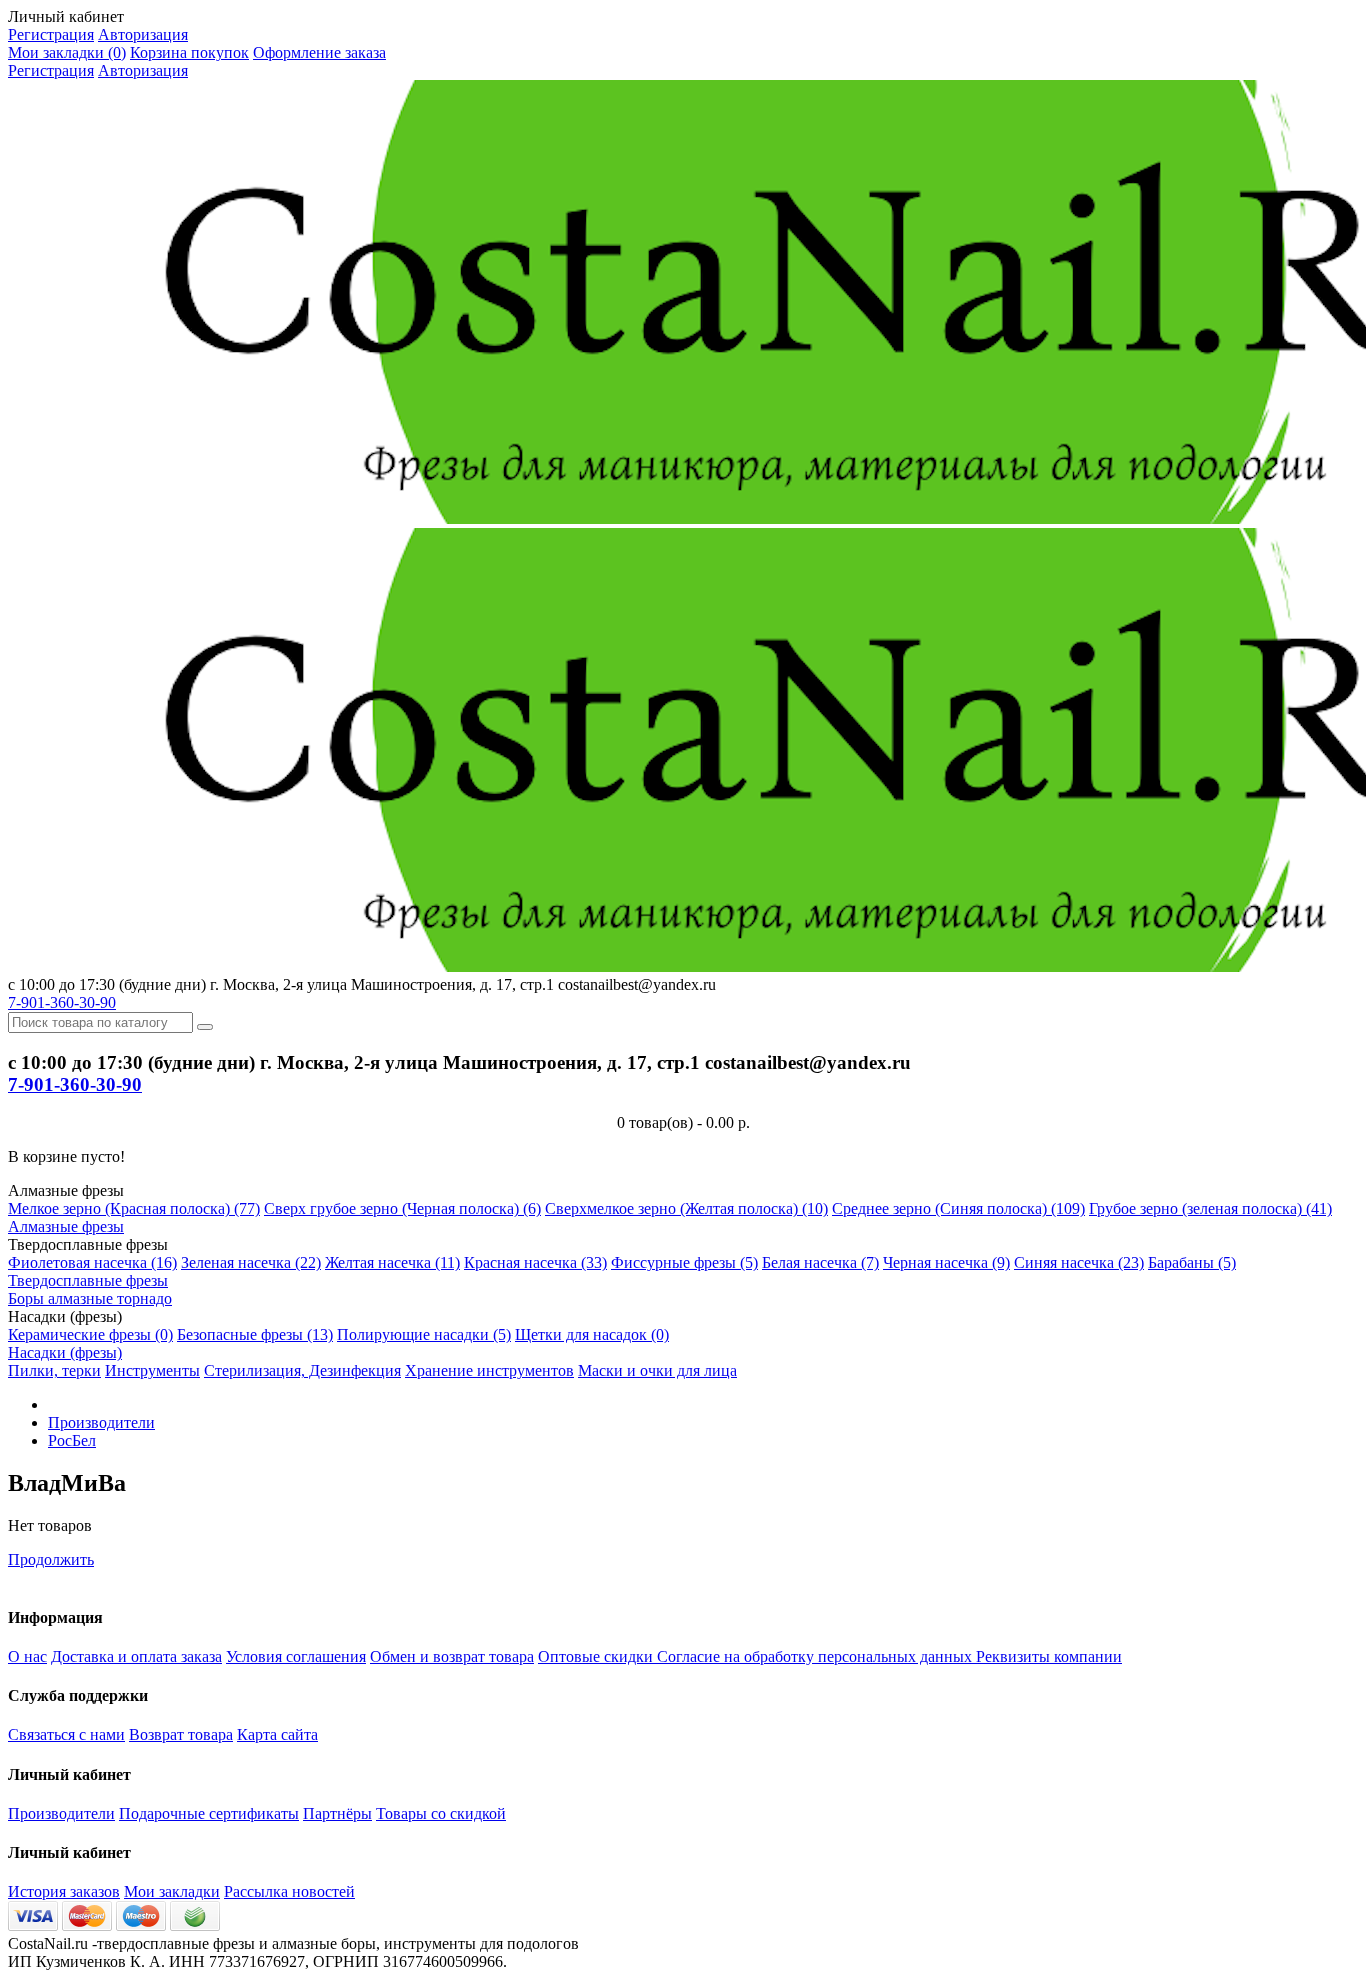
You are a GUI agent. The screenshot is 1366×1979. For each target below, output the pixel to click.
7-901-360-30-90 (62, 1002)
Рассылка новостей (289, 1891)
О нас (27, 1656)
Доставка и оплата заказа (136, 1656)
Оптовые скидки (597, 1656)
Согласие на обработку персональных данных (816, 1656)
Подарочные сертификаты (209, 1813)
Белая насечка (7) (820, 1262)
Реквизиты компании (1049, 1656)
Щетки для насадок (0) (592, 1334)
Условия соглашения (296, 1656)
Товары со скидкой (441, 1813)
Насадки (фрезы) (65, 1352)
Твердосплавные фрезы (88, 1280)
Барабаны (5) (1192, 1262)
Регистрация (51, 34)
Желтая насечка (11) (392, 1262)
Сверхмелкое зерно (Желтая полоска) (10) (686, 1208)
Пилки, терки (54, 1370)
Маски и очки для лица (657, 1370)
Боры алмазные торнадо (90, 1298)
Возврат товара (181, 1734)
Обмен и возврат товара (452, 1656)
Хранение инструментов (489, 1370)
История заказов (64, 1891)
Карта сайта (277, 1734)
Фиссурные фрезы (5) (684, 1262)
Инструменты (152, 1370)
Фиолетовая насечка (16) (92, 1262)
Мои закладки (172, 1891)
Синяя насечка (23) (1079, 1262)
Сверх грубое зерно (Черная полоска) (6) (402, 1208)
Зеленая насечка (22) (251, 1262)
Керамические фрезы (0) (90, 1334)
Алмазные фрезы (66, 1226)
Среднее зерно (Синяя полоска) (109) (958, 1208)
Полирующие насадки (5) (424, 1334)
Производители (101, 1422)
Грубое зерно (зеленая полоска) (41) (1210, 1208)
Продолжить (51, 1559)
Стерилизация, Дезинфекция (302, 1370)
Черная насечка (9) (946, 1262)
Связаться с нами (66, 1734)
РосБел (72, 1440)
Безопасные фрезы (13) (255, 1334)
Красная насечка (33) (535, 1262)
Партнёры (337, 1813)
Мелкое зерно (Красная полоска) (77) (134, 1208)
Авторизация (143, 34)
